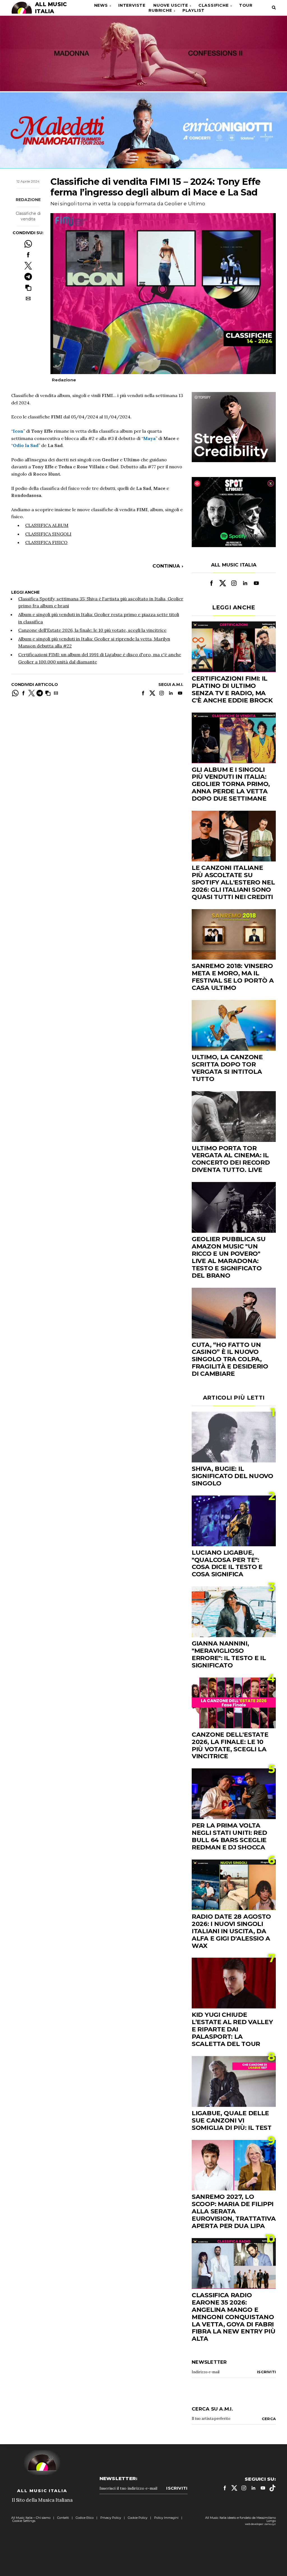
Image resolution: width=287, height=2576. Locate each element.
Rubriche (160, 10)
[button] (28, 288)
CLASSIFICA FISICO (46, 542)
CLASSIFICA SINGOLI (48, 534)
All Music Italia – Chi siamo (31, 2518)
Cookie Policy (138, 2518)
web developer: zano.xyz (260, 2524)
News (101, 5)
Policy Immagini (166, 2518)
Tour (246, 5)
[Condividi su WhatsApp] (28, 244)
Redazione (28, 200)
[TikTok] (272, 2488)
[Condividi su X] (28, 266)
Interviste (132, 5)
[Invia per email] (28, 299)
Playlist (194, 10)
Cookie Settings (24, 2521)
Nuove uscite (171, 5)
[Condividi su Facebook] (28, 255)
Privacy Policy (111, 2518)
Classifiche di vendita (28, 216)
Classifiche (214, 5)
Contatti (63, 2518)
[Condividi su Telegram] (28, 277)
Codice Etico (85, 2518)
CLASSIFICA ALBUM (47, 525)
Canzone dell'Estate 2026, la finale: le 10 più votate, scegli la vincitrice (92, 630)
